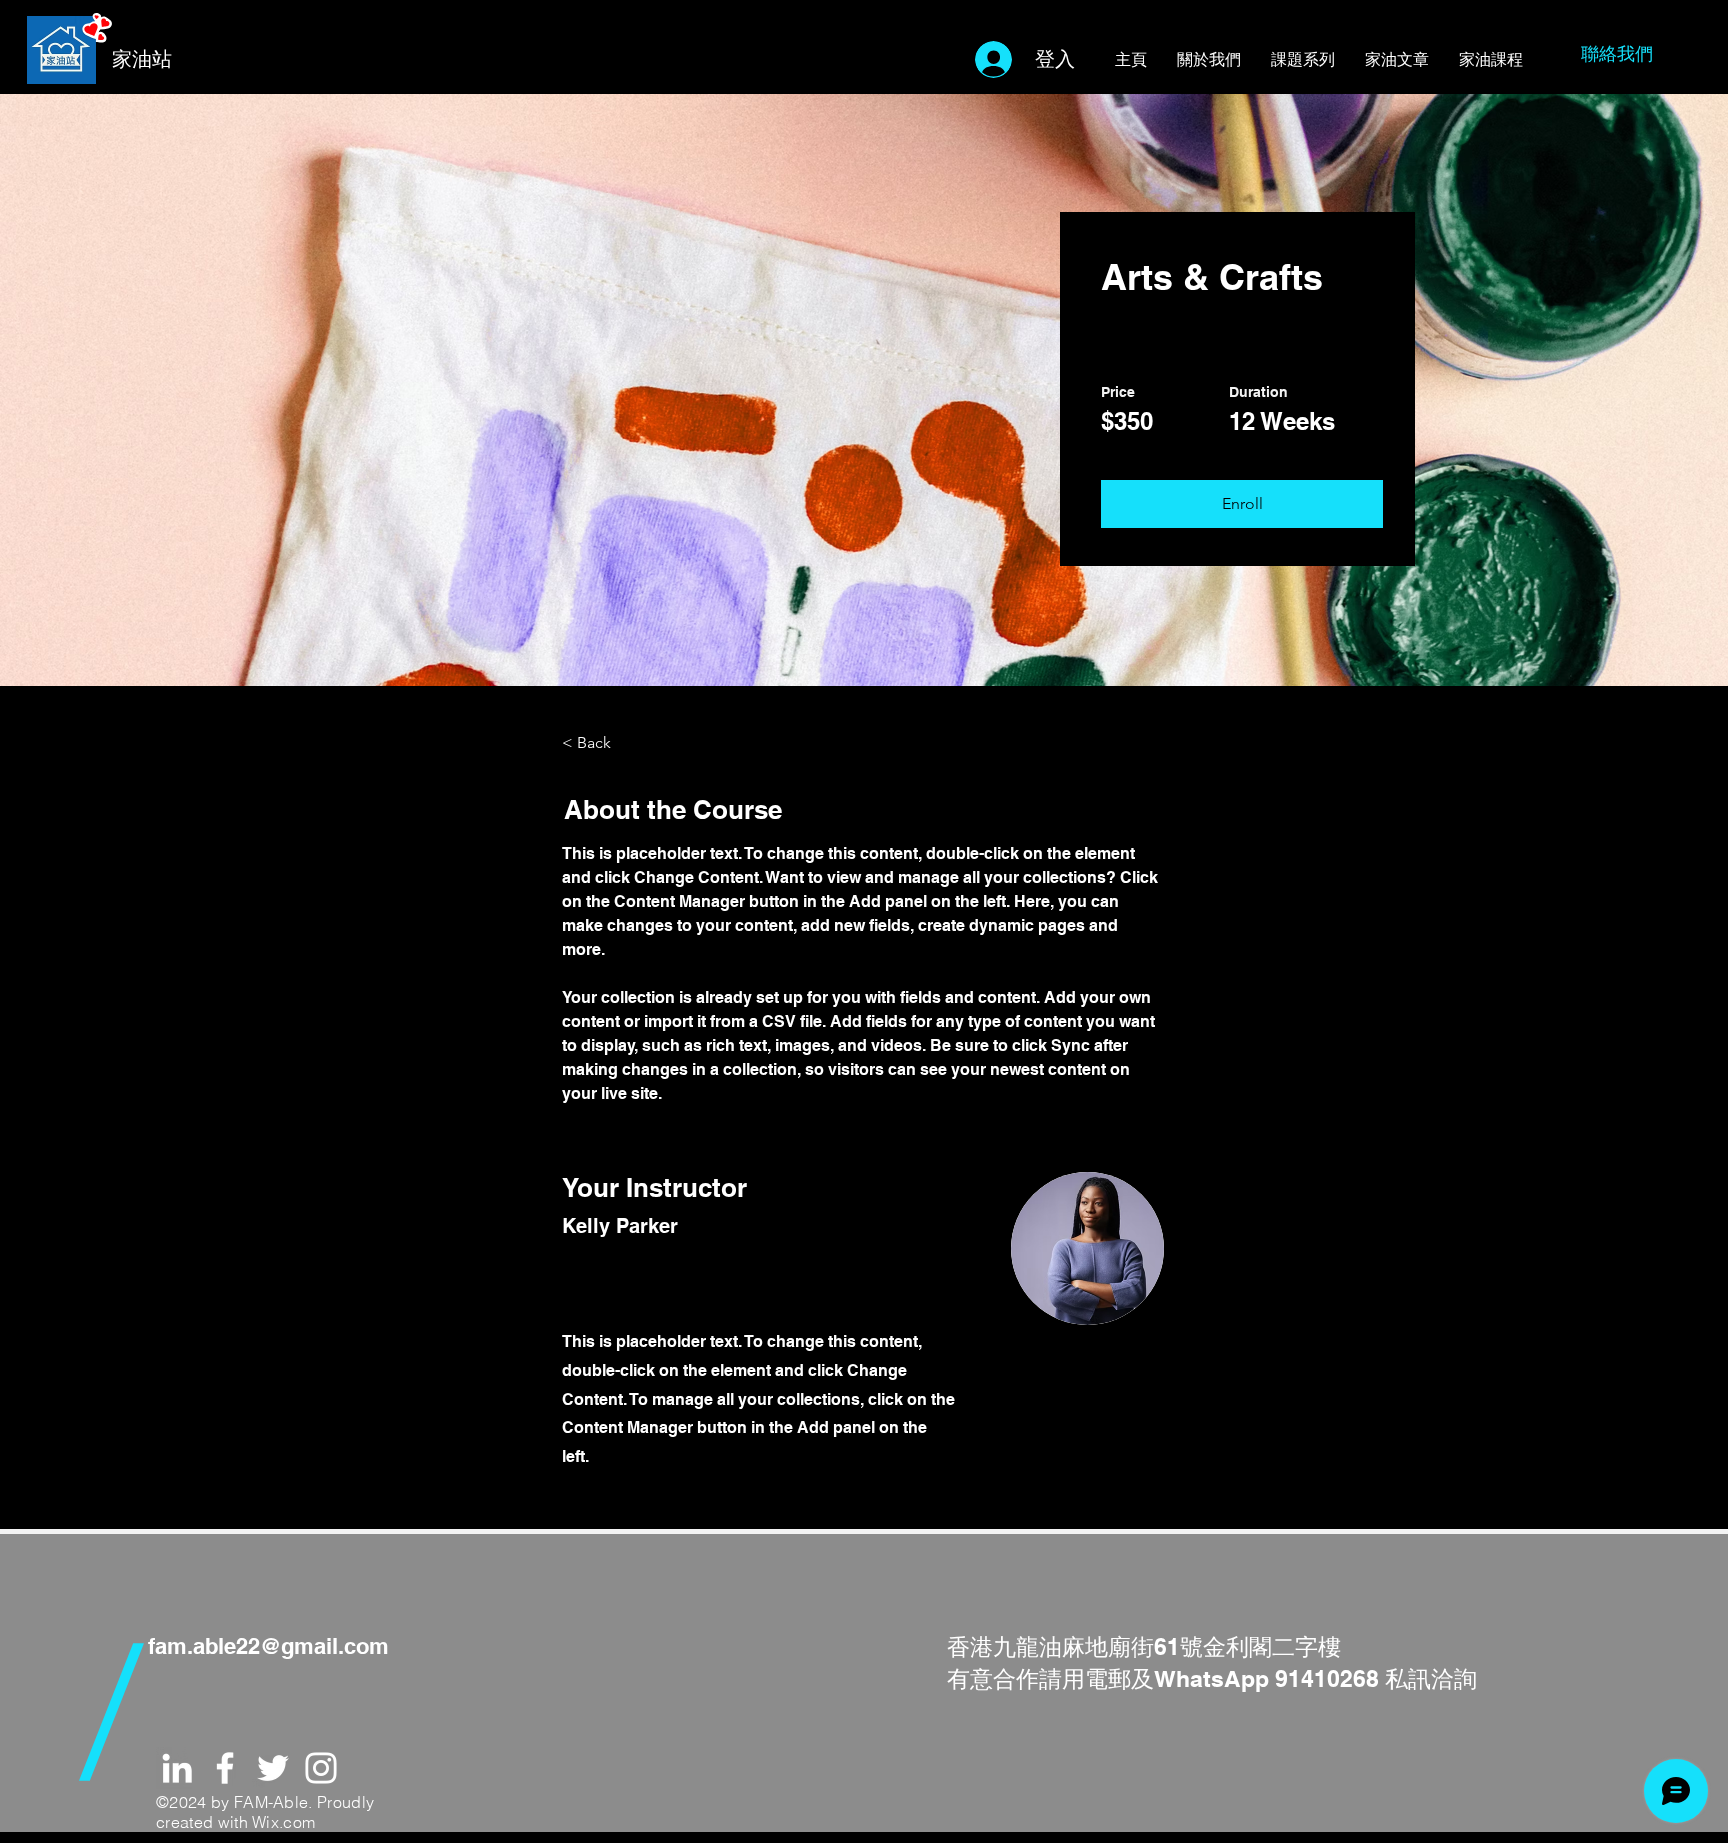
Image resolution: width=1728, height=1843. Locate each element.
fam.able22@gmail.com (268, 1646)
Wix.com (283, 1822)
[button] (1242, 504)
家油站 (142, 59)
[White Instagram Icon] (321, 1768)
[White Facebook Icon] (225, 1768)
